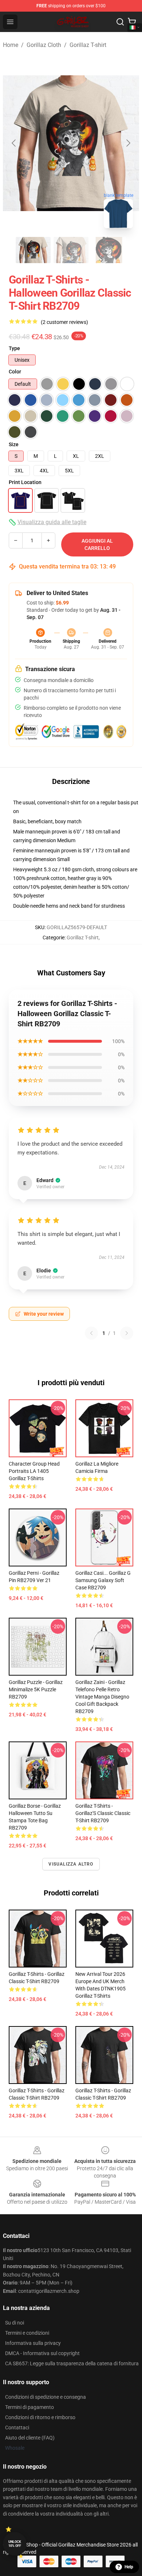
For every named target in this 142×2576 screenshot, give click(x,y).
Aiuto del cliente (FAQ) (30, 2438)
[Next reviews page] (127, 1333)
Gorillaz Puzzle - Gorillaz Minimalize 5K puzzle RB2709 (36, 1689)
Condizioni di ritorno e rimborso (40, 2417)
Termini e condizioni (27, 2333)
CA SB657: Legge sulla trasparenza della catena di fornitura (72, 2363)
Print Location (25, 482)
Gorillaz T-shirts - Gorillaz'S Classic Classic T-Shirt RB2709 (103, 1813)
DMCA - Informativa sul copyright (42, 2353)
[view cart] (132, 22)
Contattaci (17, 2428)
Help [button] (129, 2567)
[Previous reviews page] (91, 1333)
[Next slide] (128, 143)
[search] (120, 22)
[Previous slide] (14, 143)
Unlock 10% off (15, 2544)
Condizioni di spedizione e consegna (46, 2397)
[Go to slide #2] (71, 250)
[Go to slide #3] (109, 250)
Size (14, 444)
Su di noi (15, 2323)
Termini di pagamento (29, 2407)
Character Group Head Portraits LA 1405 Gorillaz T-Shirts (34, 1471)
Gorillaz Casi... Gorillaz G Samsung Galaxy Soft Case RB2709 (103, 1580)
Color (15, 372)
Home (11, 45)
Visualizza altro (71, 1864)
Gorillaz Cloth (44, 45)
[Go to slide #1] (33, 250)
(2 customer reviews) (64, 322)
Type (14, 348)
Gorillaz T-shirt (88, 45)
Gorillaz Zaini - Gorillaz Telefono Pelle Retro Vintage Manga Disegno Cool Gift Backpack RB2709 (102, 1697)
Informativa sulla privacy (33, 2343)
